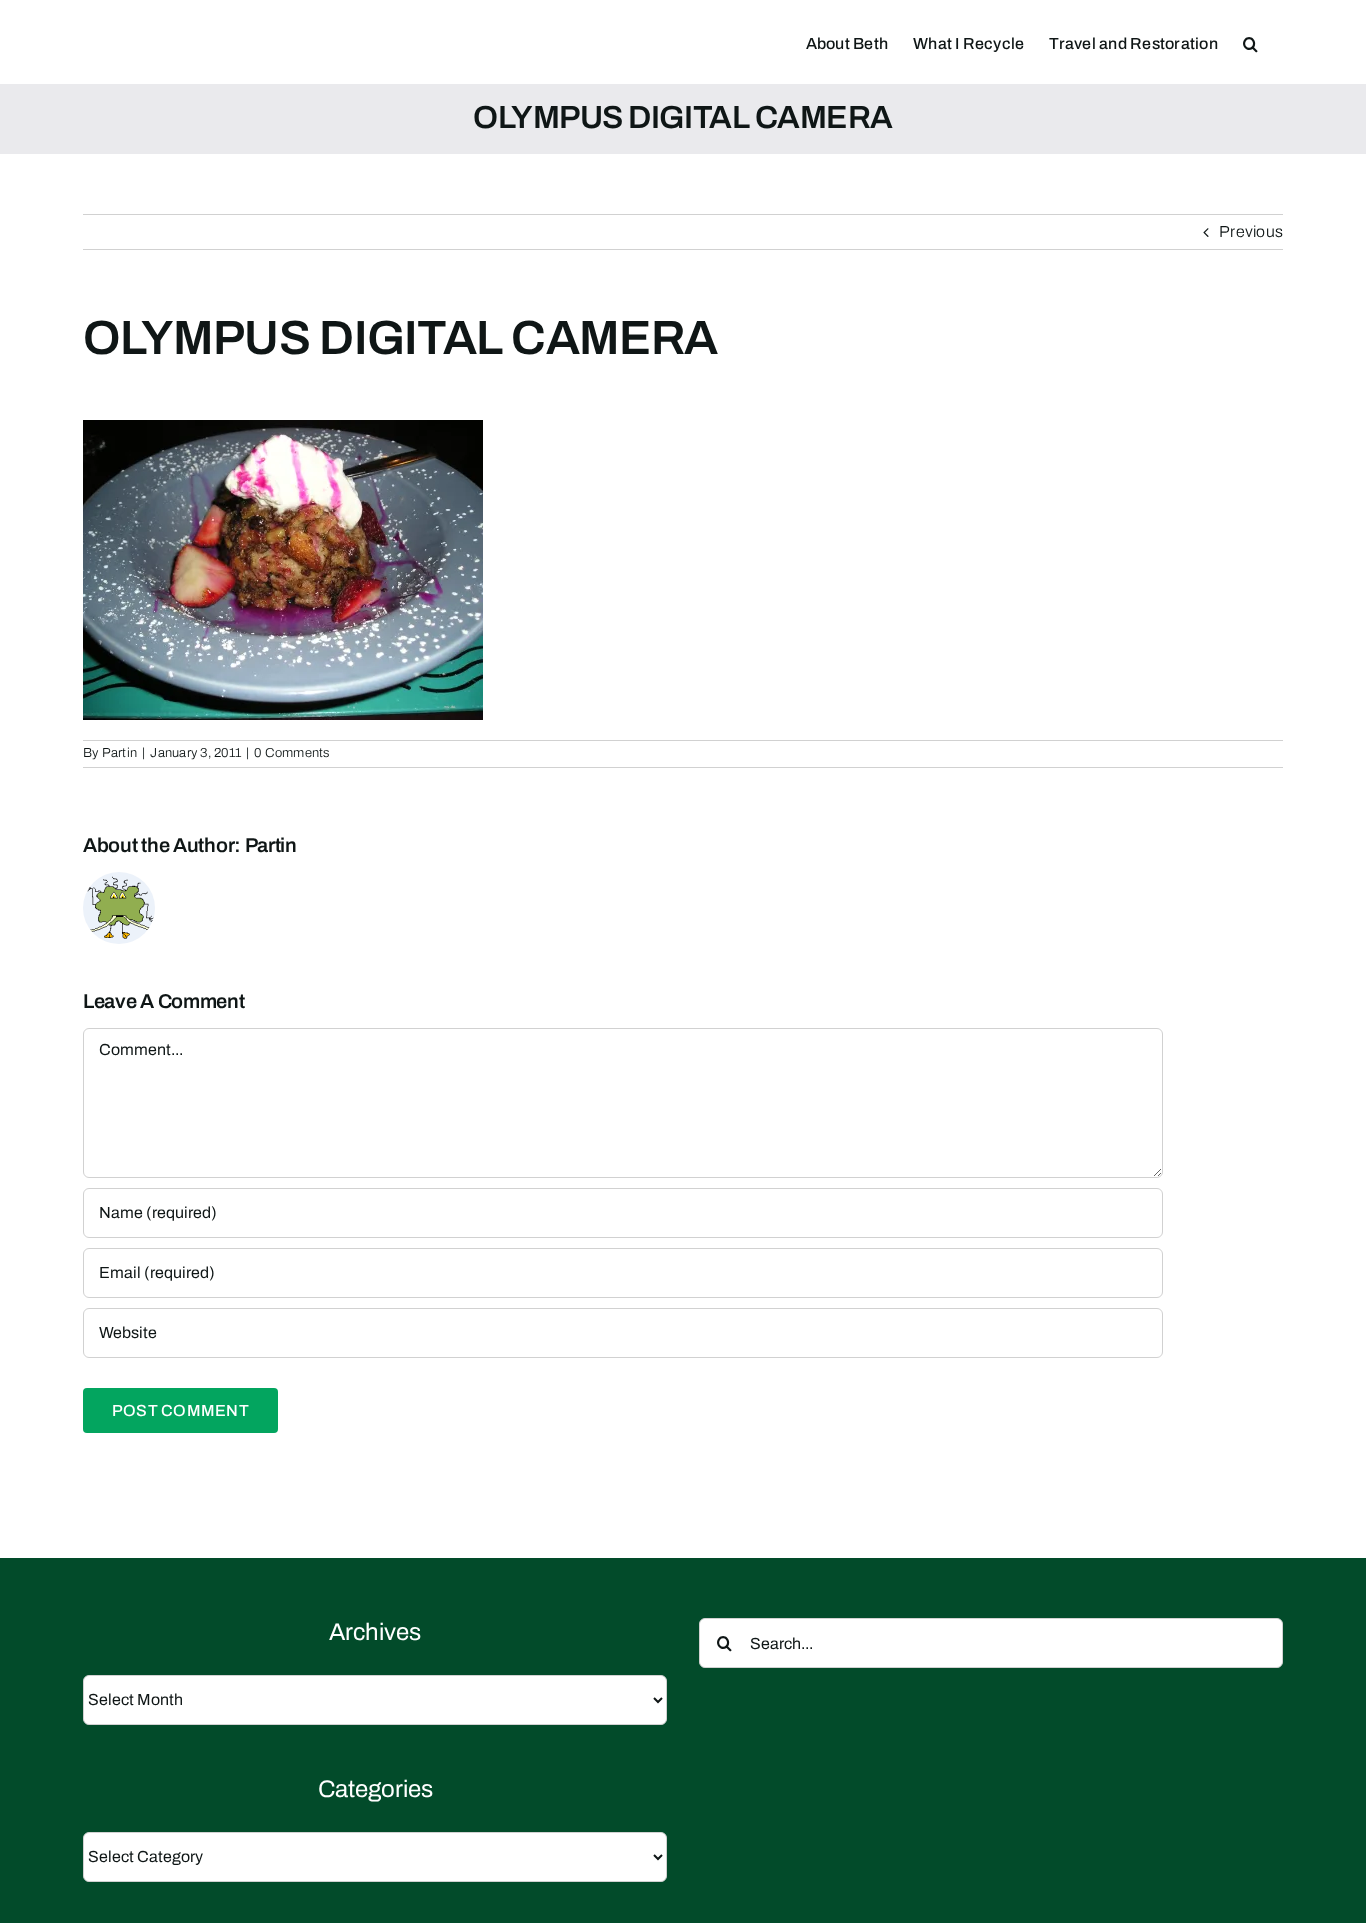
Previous (1251, 231)
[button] (1250, 42)
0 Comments (291, 753)
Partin (119, 753)
